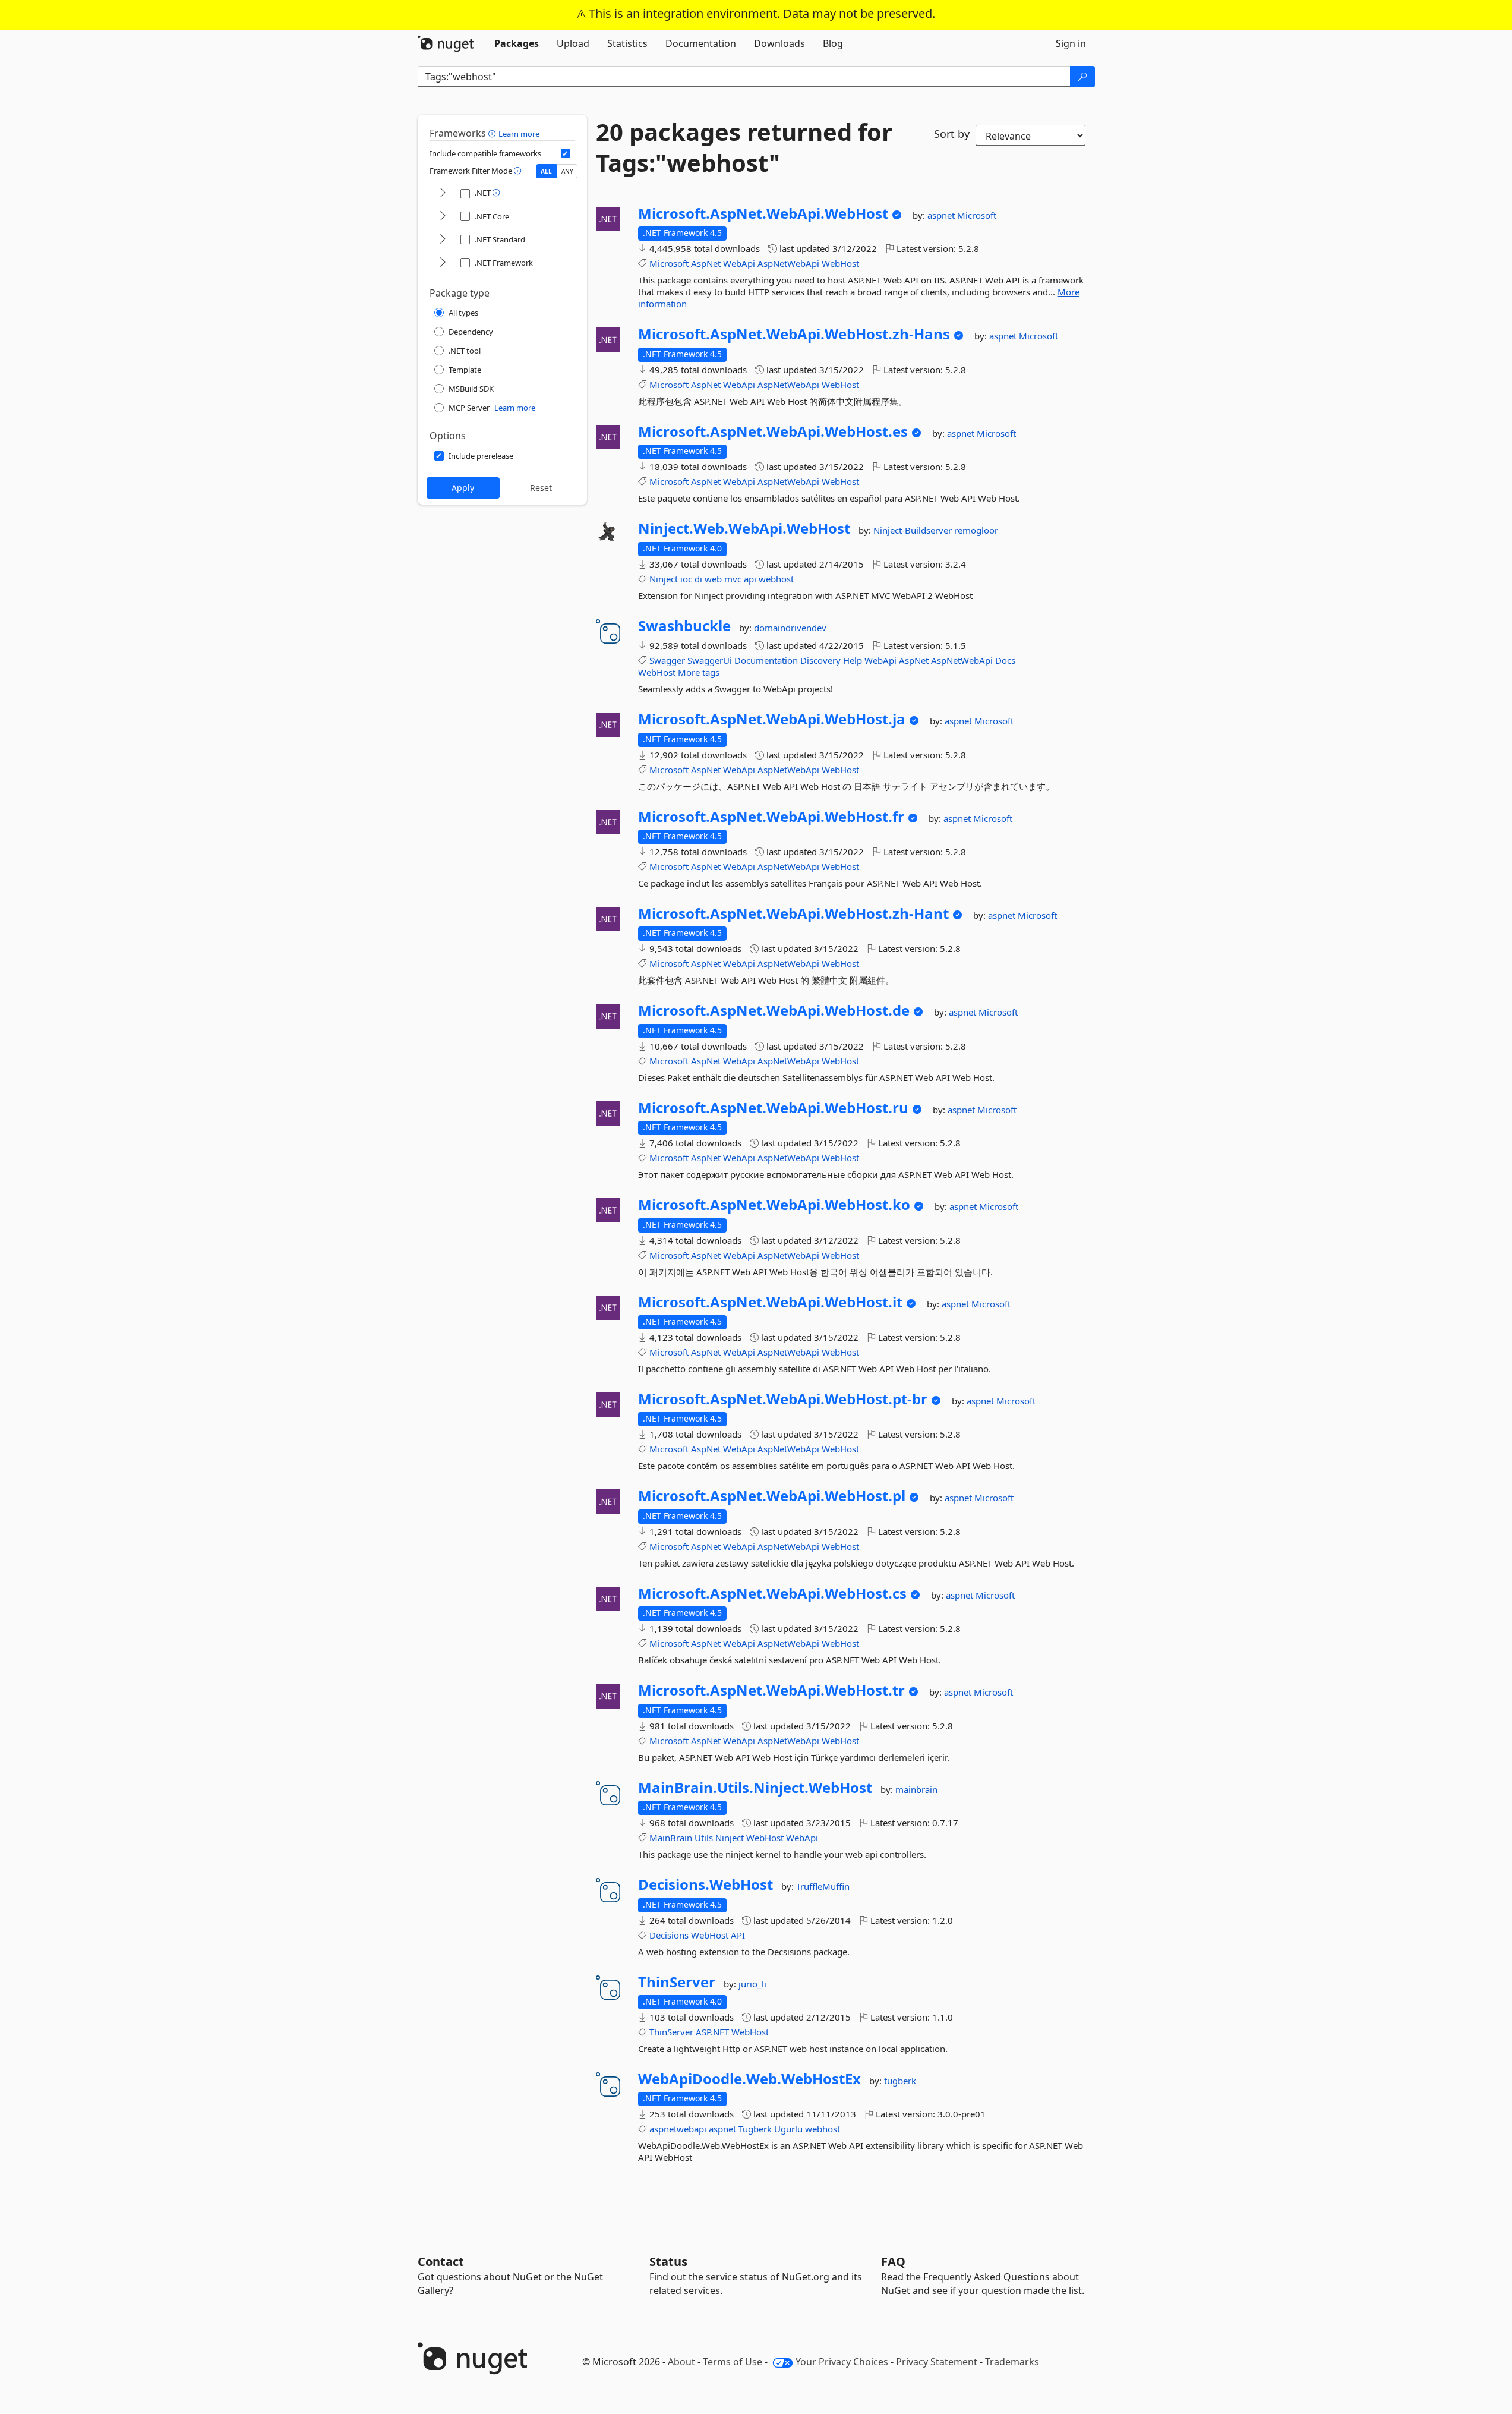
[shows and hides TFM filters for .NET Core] (443, 217)
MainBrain (671, 1838)
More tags (699, 672)
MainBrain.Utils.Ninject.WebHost (755, 1788)
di (698, 579)
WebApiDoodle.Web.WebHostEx (749, 2079)
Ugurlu (788, 2129)
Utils (704, 1838)
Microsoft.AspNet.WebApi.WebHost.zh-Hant (793, 913)
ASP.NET (712, 2032)
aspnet (942, 215)
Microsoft (977, 215)
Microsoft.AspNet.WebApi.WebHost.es (773, 431)
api (750, 579)
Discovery (820, 660)
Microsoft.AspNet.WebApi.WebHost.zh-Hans (794, 334)
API (738, 1935)
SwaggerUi (710, 660)
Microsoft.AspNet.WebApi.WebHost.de (774, 1010)
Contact (441, 2262)
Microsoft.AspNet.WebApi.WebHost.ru (773, 1108)
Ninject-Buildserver (914, 530)
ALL (546, 171)
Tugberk (755, 2129)
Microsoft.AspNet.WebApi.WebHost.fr (771, 817)
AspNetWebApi (788, 263)
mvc (733, 579)
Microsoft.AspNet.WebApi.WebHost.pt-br (783, 1399)
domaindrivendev (790, 628)
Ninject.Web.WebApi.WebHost (744, 528)
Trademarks (1012, 2362)
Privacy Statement (937, 2362)
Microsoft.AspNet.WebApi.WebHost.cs (772, 1593)
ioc (686, 579)
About (681, 2362)
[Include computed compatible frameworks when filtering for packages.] (566, 153)
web (713, 579)
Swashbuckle (684, 626)
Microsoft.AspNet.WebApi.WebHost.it (770, 1302)
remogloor (976, 530)
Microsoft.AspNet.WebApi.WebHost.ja (772, 719)
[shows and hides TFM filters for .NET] (443, 193)
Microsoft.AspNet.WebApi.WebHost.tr (771, 1690)
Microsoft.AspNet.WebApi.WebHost (763, 213)
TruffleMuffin (823, 1886)
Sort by (952, 134)
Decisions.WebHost (706, 1884)
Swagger (667, 660)
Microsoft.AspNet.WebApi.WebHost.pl (772, 1496)
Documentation (766, 660)
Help (853, 660)
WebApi (739, 263)
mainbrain (916, 1789)
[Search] (1082, 77)
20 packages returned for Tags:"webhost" (744, 147)
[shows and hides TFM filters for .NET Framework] (443, 263)
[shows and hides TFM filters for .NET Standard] (443, 240)
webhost (776, 579)
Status (668, 2262)
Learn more (519, 134)
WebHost (840, 263)
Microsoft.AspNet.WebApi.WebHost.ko (774, 1205)
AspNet (706, 263)
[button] (493, 133)
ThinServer (677, 1982)
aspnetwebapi (678, 2129)
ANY (567, 171)
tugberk (900, 2081)
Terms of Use (733, 2362)
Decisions (669, 1935)
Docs (1005, 660)
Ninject (664, 579)
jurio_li (752, 1984)
